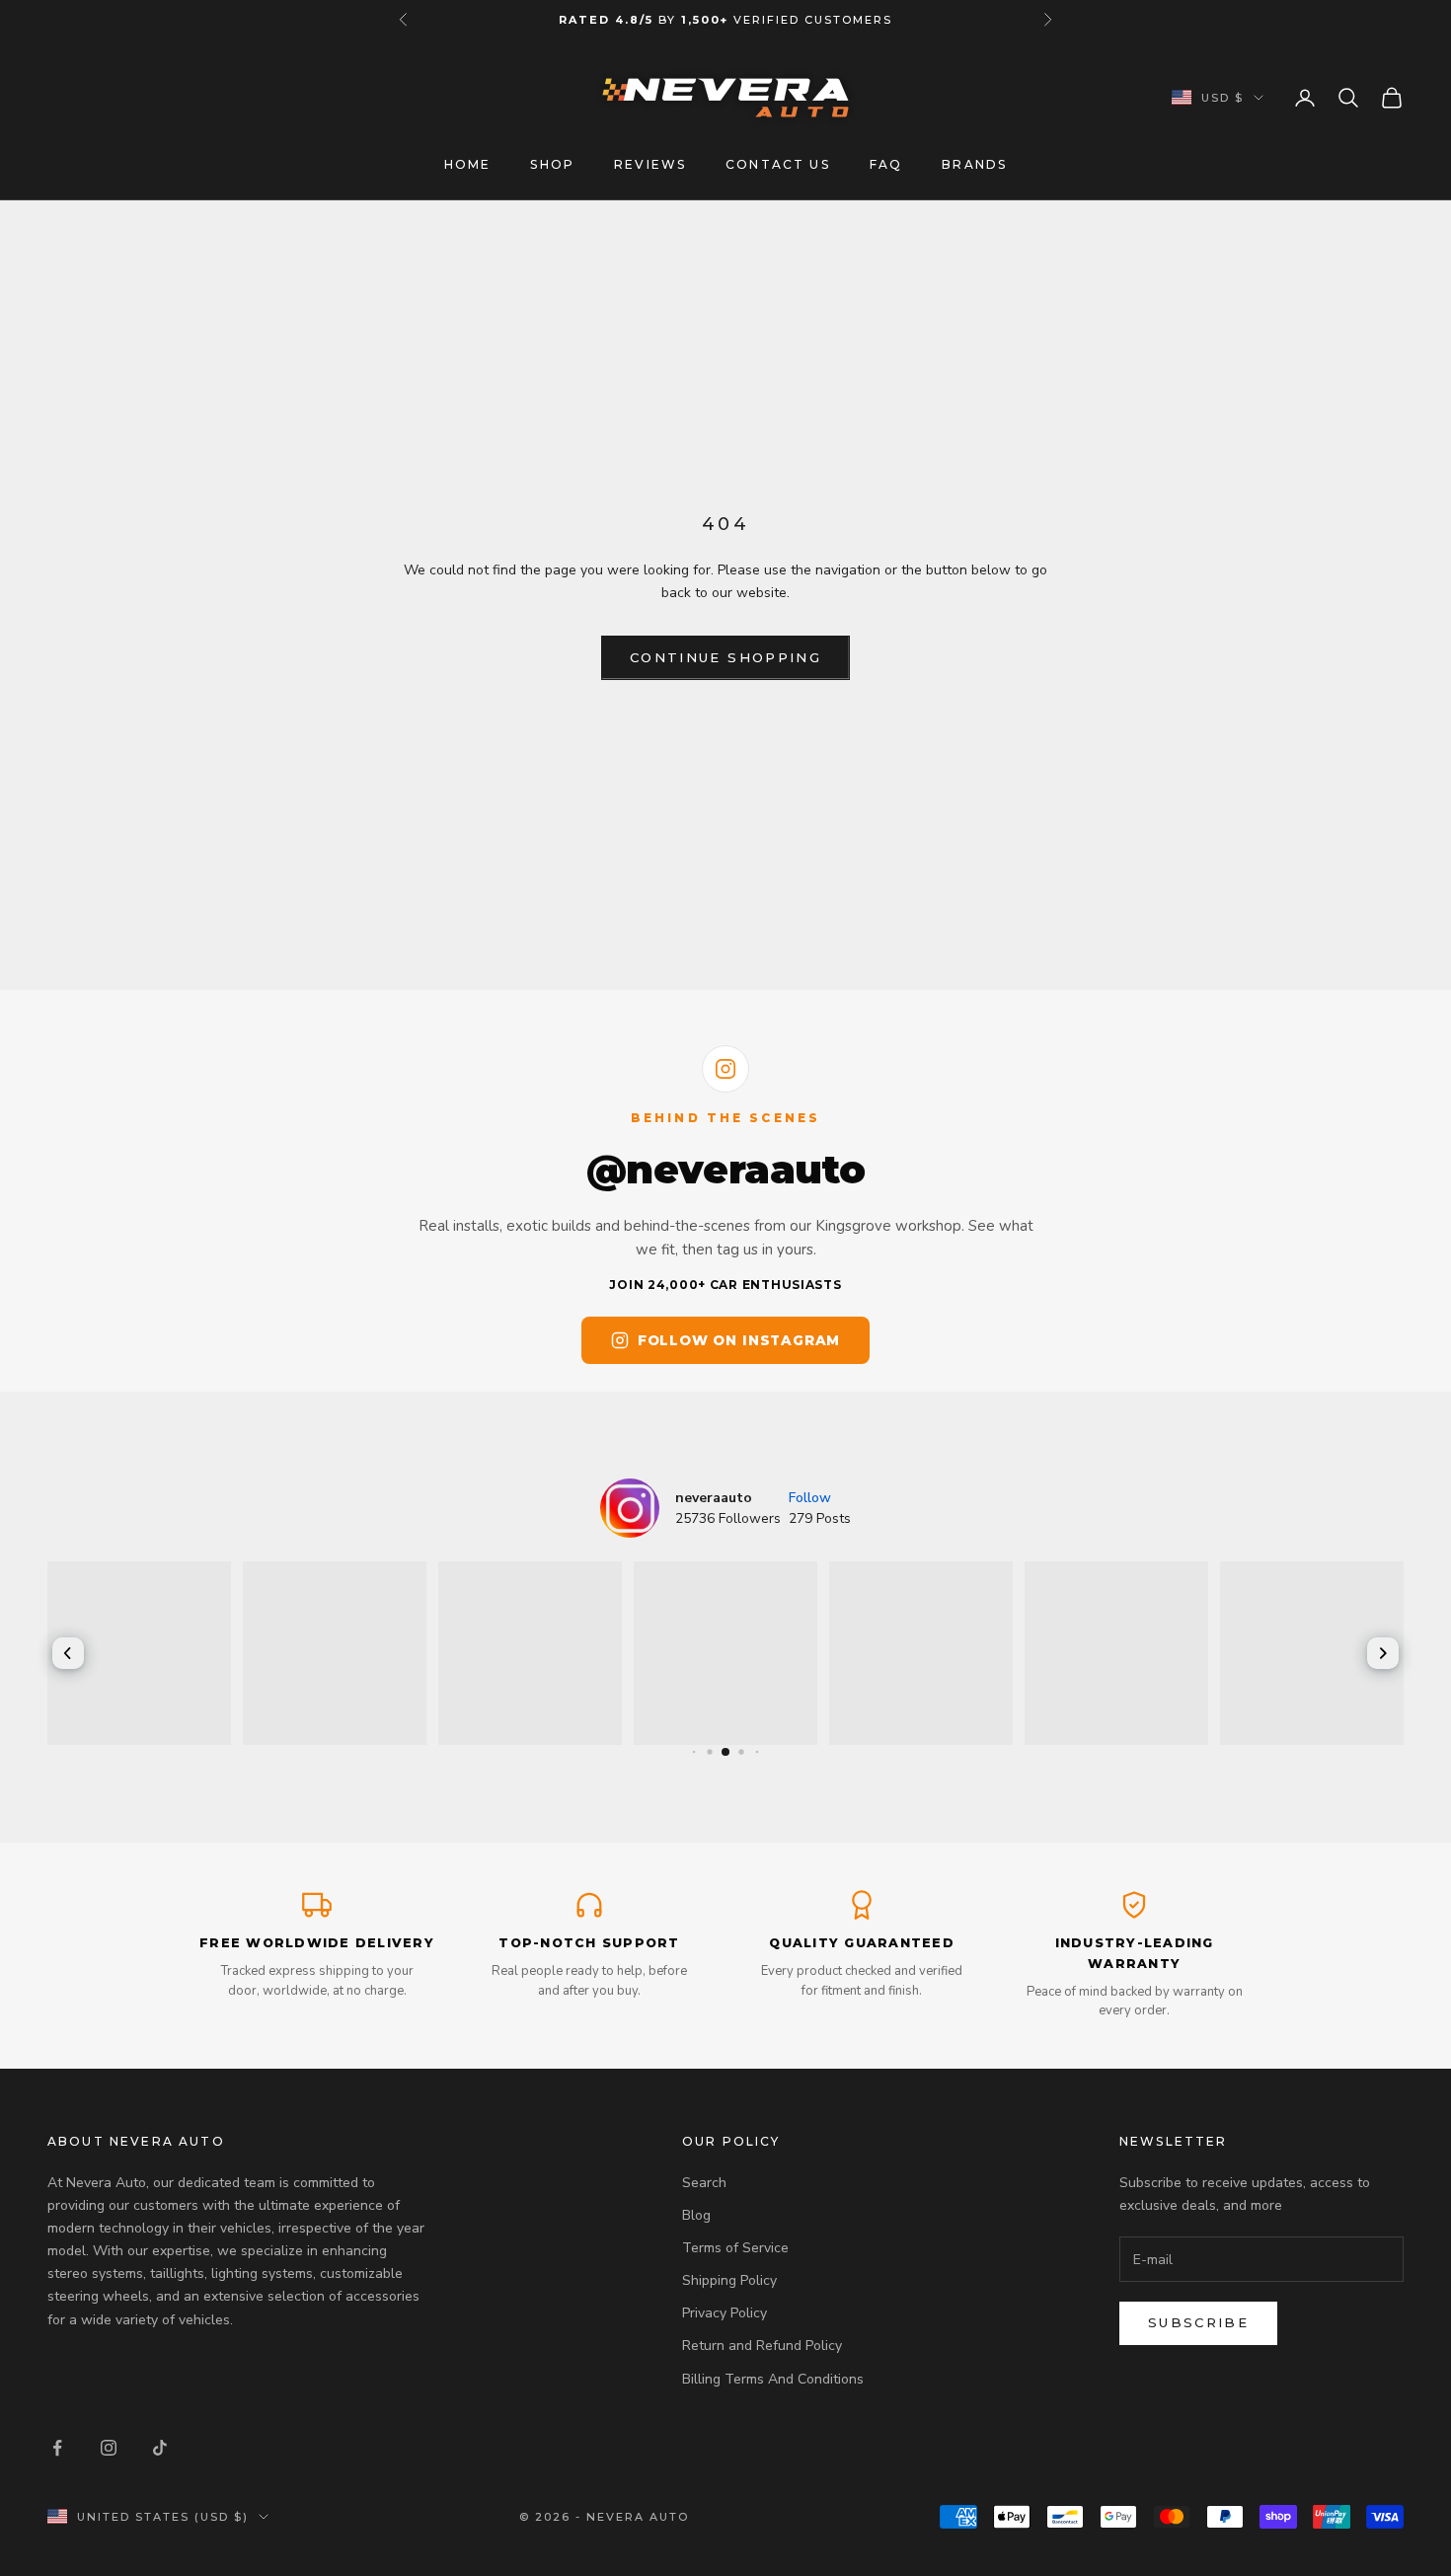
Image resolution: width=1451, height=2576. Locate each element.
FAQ (886, 164)
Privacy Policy (725, 2313)
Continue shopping (725, 657)
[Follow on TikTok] (160, 2448)
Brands (974, 164)
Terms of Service (735, 2248)
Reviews (650, 164)
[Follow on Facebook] (57, 2448)
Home (468, 164)
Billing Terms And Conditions (773, 2379)
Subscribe (1198, 2322)
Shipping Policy (729, 2280)
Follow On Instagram (739, 1340)
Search (704, 2183)
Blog (696, 2215)
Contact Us (778, 164)
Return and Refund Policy (762, 2346)
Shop (552, 164)
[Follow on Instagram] (109, 2448)
